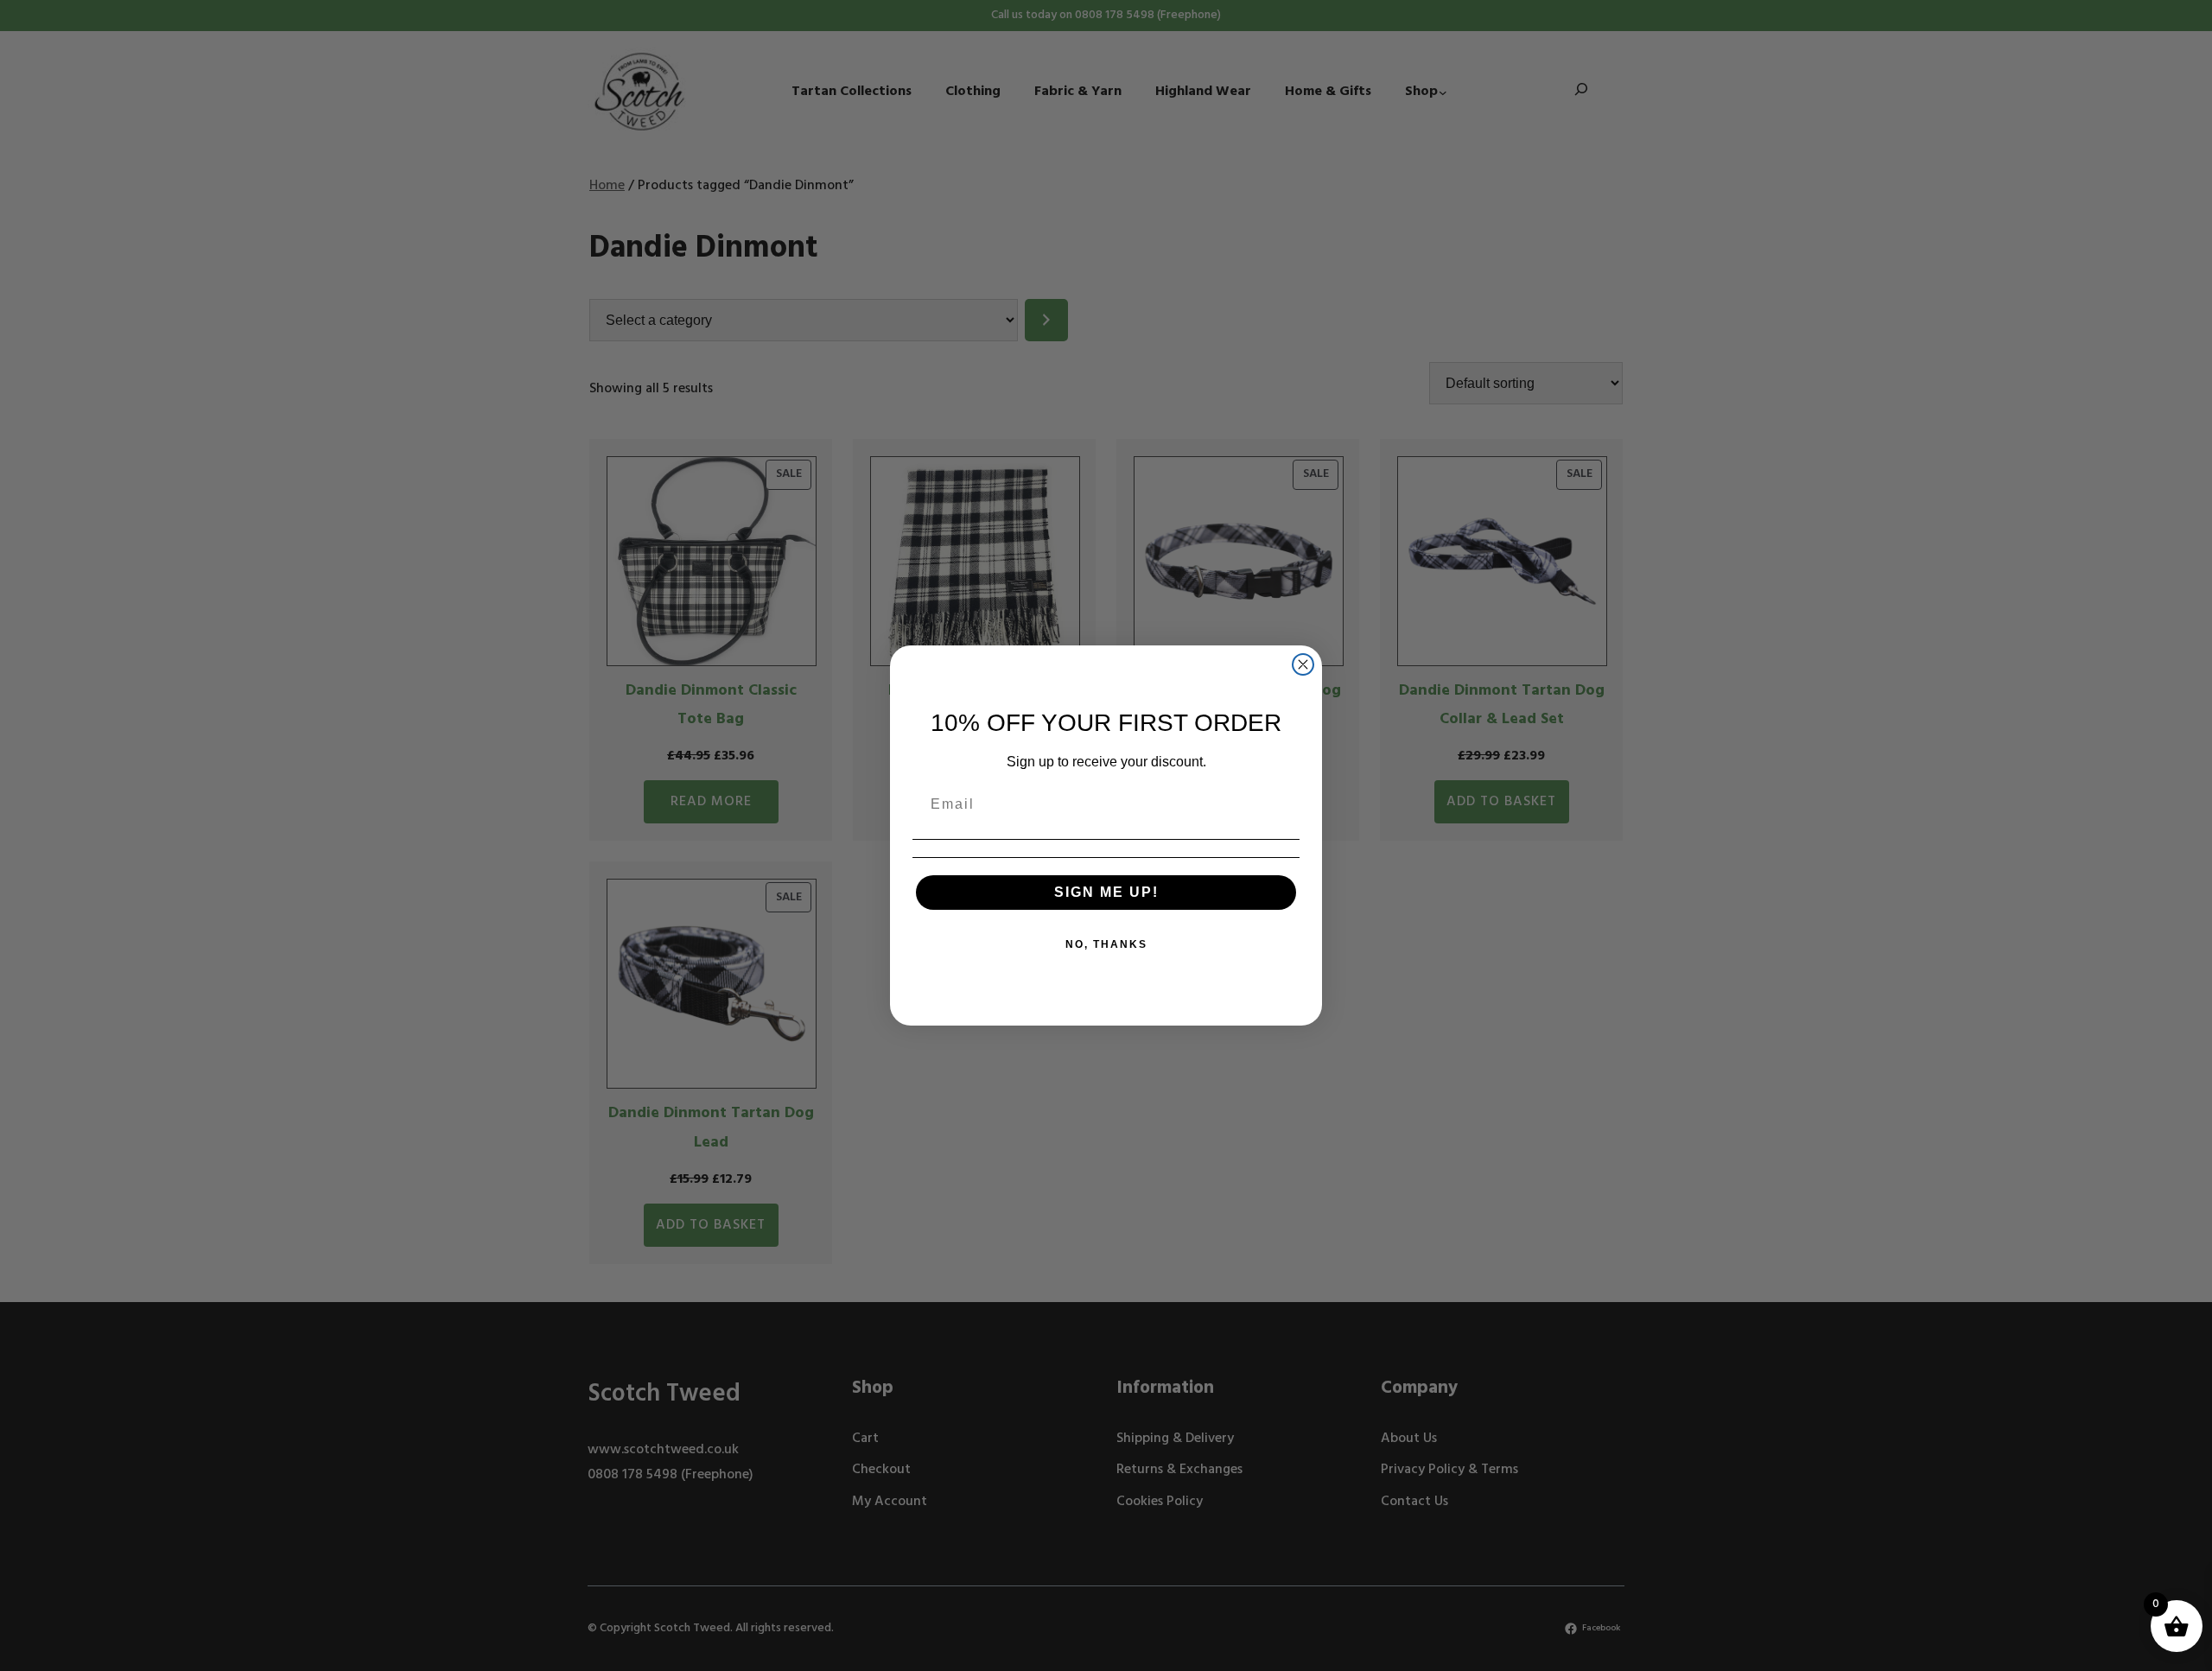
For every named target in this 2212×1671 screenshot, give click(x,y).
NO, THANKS (1106, 944)
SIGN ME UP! (1106, 892)
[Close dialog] (1303, 664)
